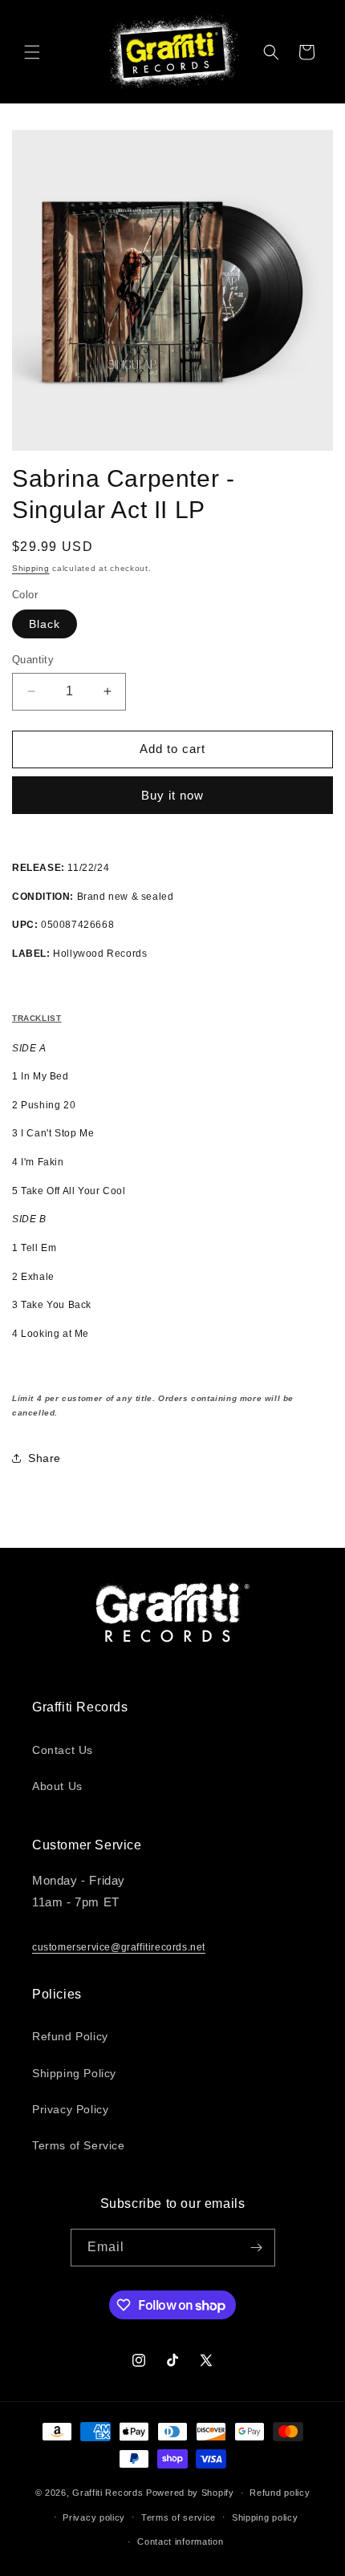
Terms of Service (79, 2145)
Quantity (33, 660)
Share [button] (45, 1458)
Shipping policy (265, 2517)
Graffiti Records (108, 2493)
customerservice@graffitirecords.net (119, 1947)
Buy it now (172, 795)
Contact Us (63, 1750)
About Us (57, 1786)
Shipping (31, 568)
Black (45, 624)
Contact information (180, 2542)
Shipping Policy (74, 2073)
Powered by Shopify (190, 2493)
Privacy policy (94, 2517)
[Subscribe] (257, 2248)
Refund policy (280, 2493)
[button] (32, 52)
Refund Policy (70, 2036)
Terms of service (179, 2517)
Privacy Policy (70, 2109)
